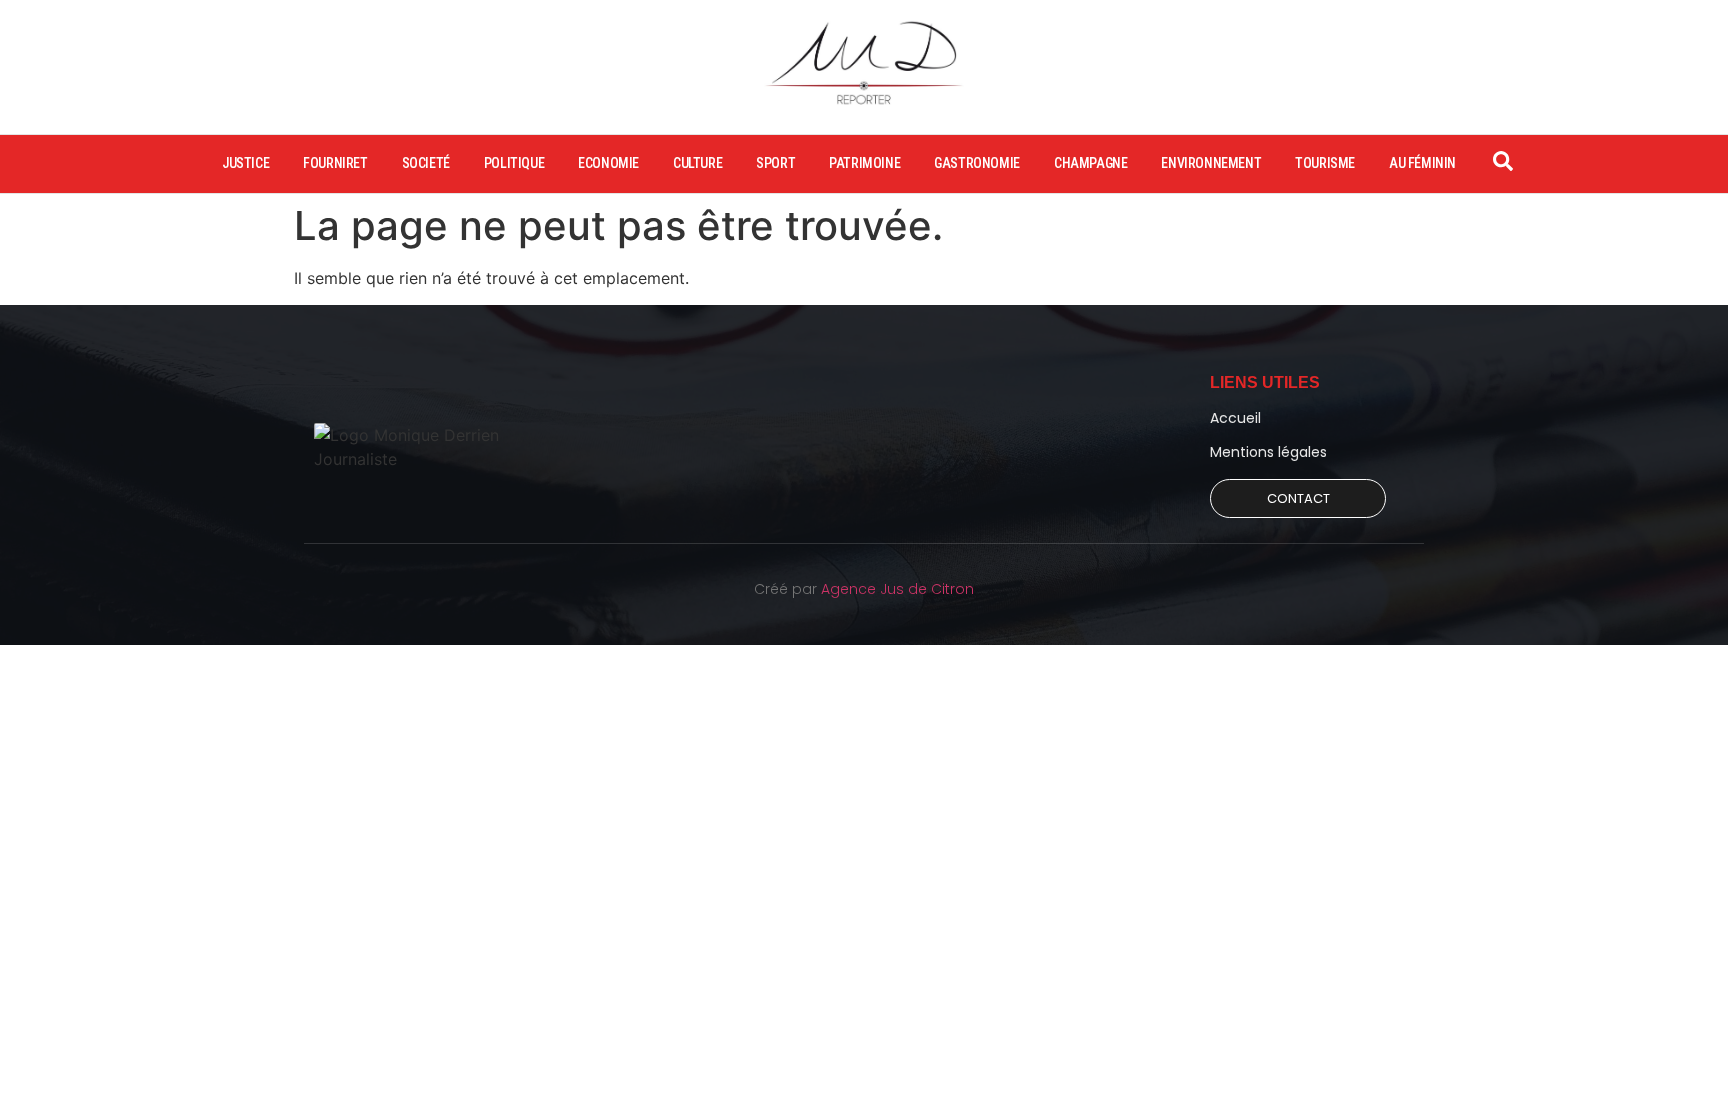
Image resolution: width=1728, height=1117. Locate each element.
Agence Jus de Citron (897, 589)
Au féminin (1422, 163)
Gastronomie (977, 163)
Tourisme (1325, 163)
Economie (608, 163)
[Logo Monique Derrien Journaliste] (427, 447)
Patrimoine (864, 163)
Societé (426, 163)
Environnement (1211, 163)
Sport (775, 163)
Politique (514, 163)
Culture (697, 163)
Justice (245, 163)
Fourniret (335, 163)
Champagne (1090, 163)
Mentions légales (1268, 452)
